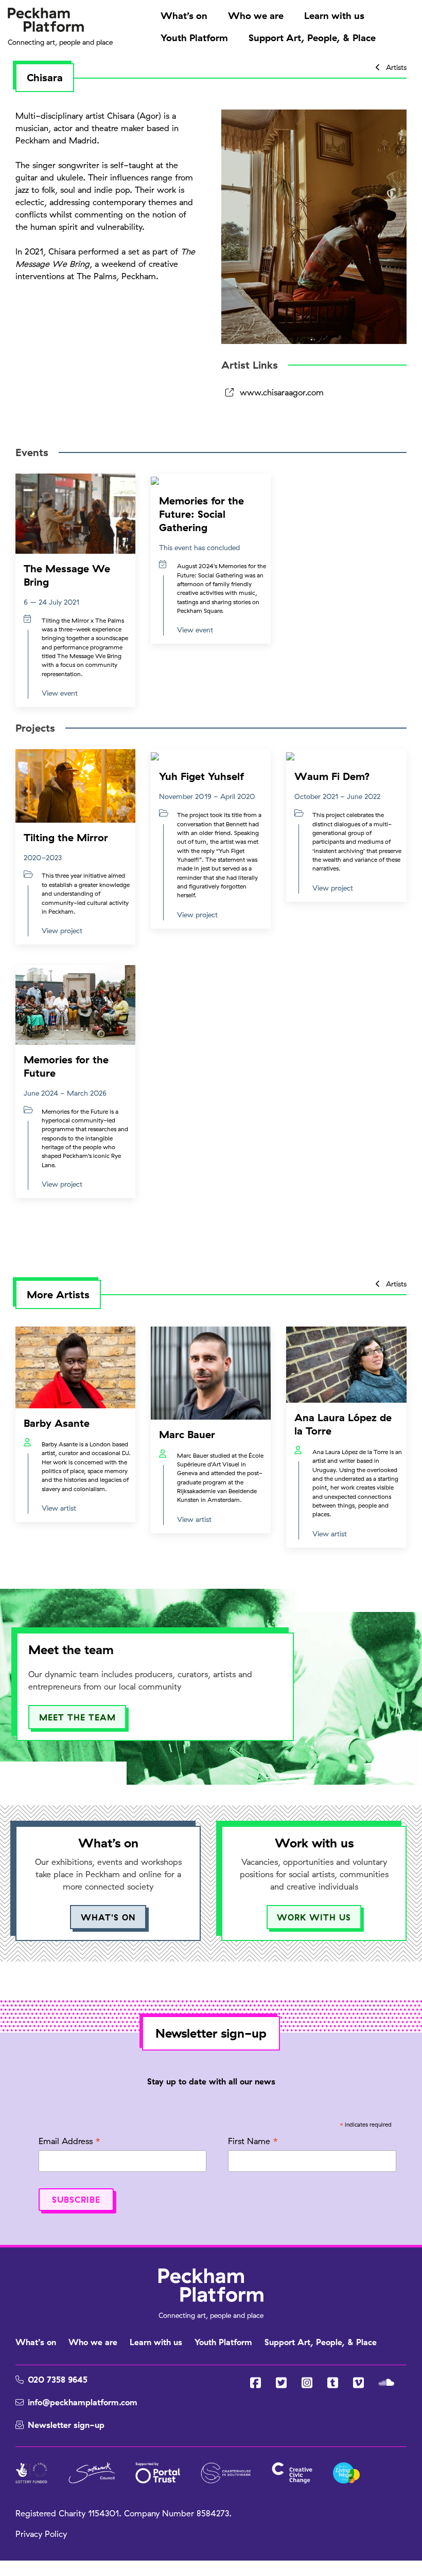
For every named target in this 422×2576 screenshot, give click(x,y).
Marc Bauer (187, 1434)
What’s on (184, 16)
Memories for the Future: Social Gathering (201, 514)
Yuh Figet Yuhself (201, 776)
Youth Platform (194, 38)
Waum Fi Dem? (332, 776)
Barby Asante (57, 1423)
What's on (108, 1917)
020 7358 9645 (58, 2380)
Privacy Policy (41, 2534)
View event (60, 693)
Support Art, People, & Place (312, 38)
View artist (59, 1508)
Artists (395, 67)
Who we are (256, 16)
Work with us (314, 1917)
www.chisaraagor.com (282, 392)
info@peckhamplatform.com (83, 2402)
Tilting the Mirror (66, 837)
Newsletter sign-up (66, 2425)
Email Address (69, 2142)
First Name (253, 2142)
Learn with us (334, 16)
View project (62, 930)
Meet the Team (77, 1717)
